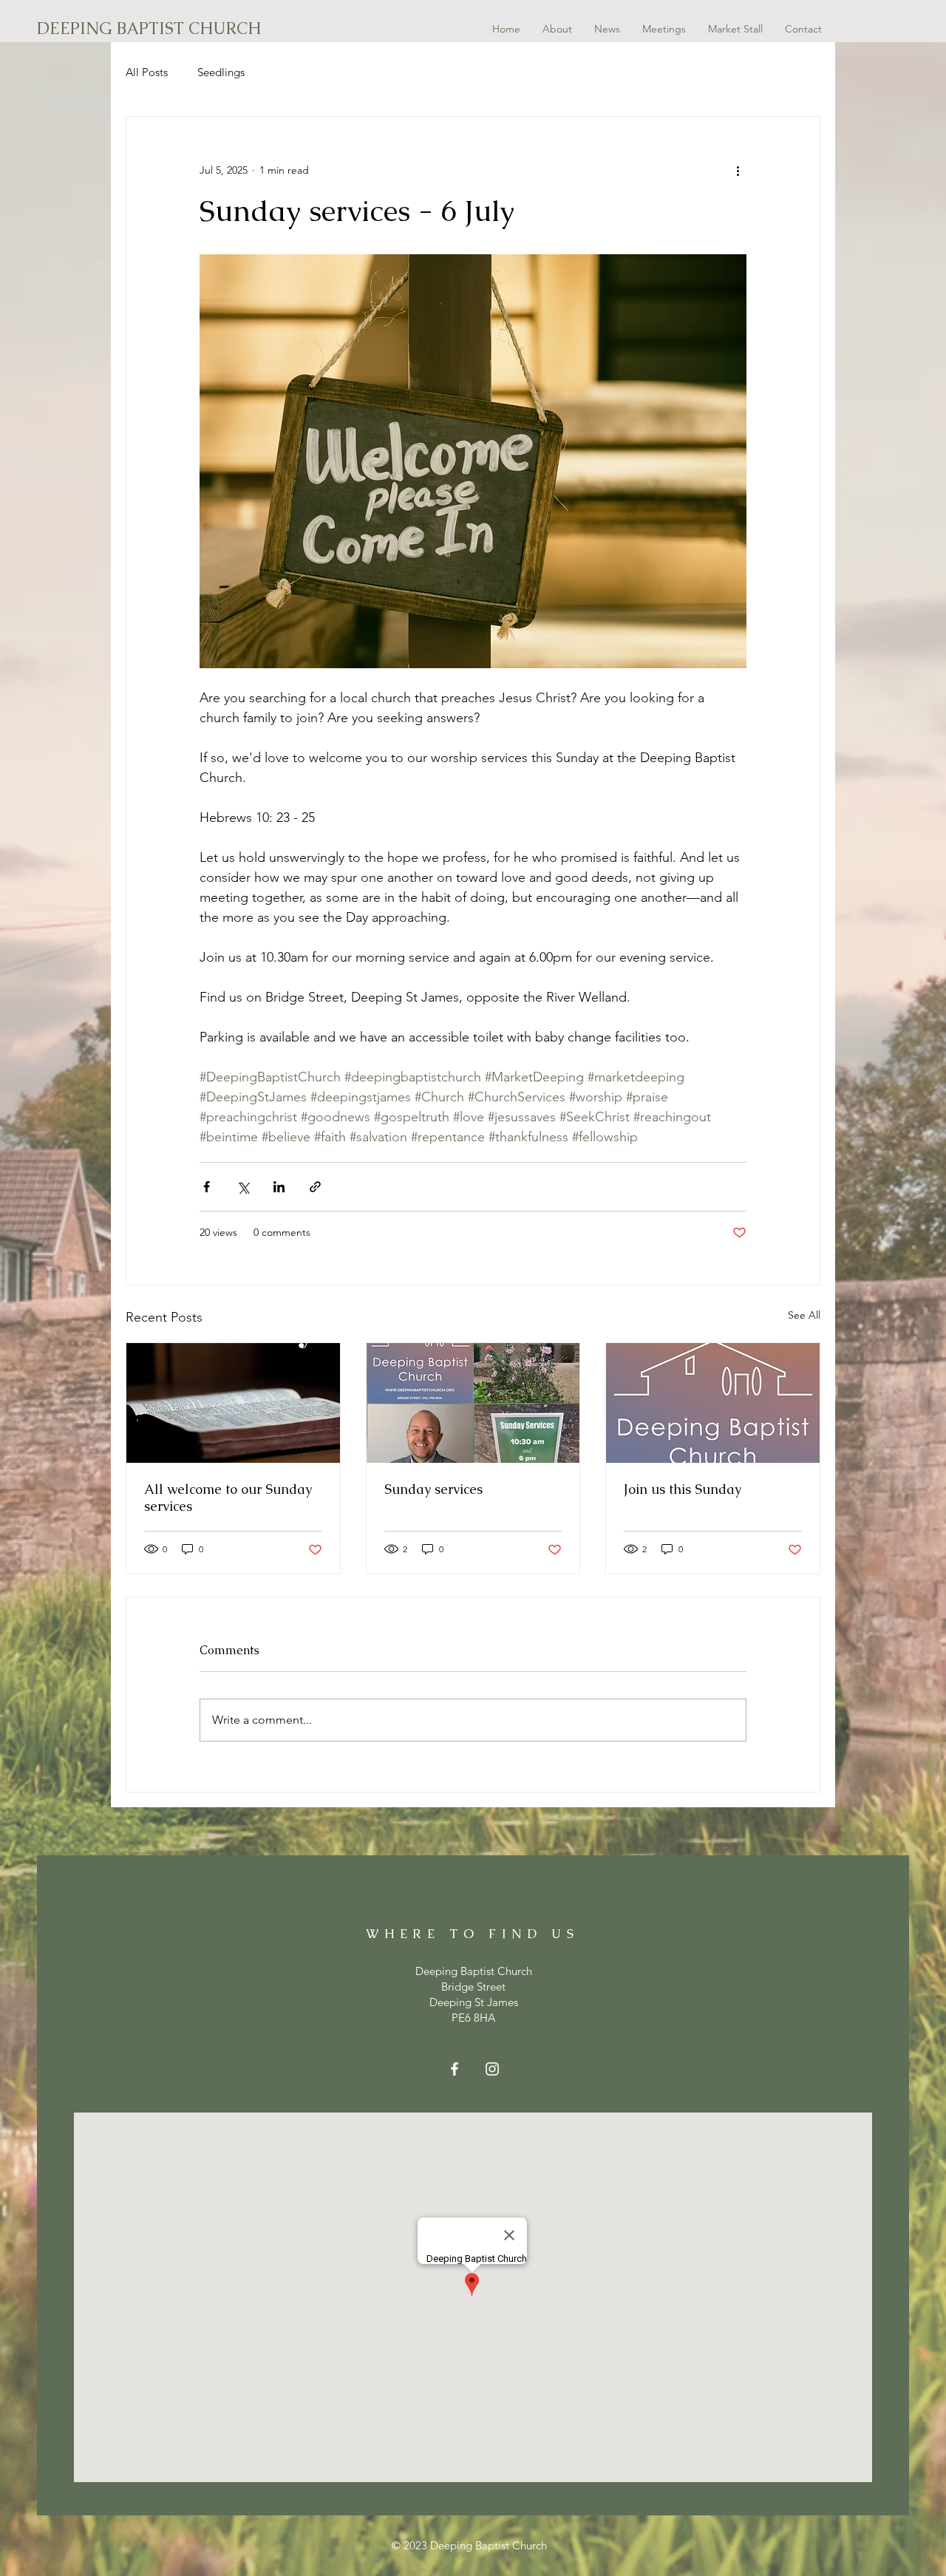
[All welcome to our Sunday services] (233, 1403)
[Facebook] (455, 2069)
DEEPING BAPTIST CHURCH (149, 28)
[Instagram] (492, 2069)
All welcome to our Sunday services (228, 1498)
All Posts (147, 72)
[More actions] (738, 170)
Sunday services (433, 1489)
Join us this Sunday (683, 1489)
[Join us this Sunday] (713, 1403)
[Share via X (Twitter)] (243, 1187)
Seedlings (221, 72)
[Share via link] (315, 1187)
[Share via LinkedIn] (279, 1187)
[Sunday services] (473, 1403)
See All (804, 1315)
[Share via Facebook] (207, 1187)
